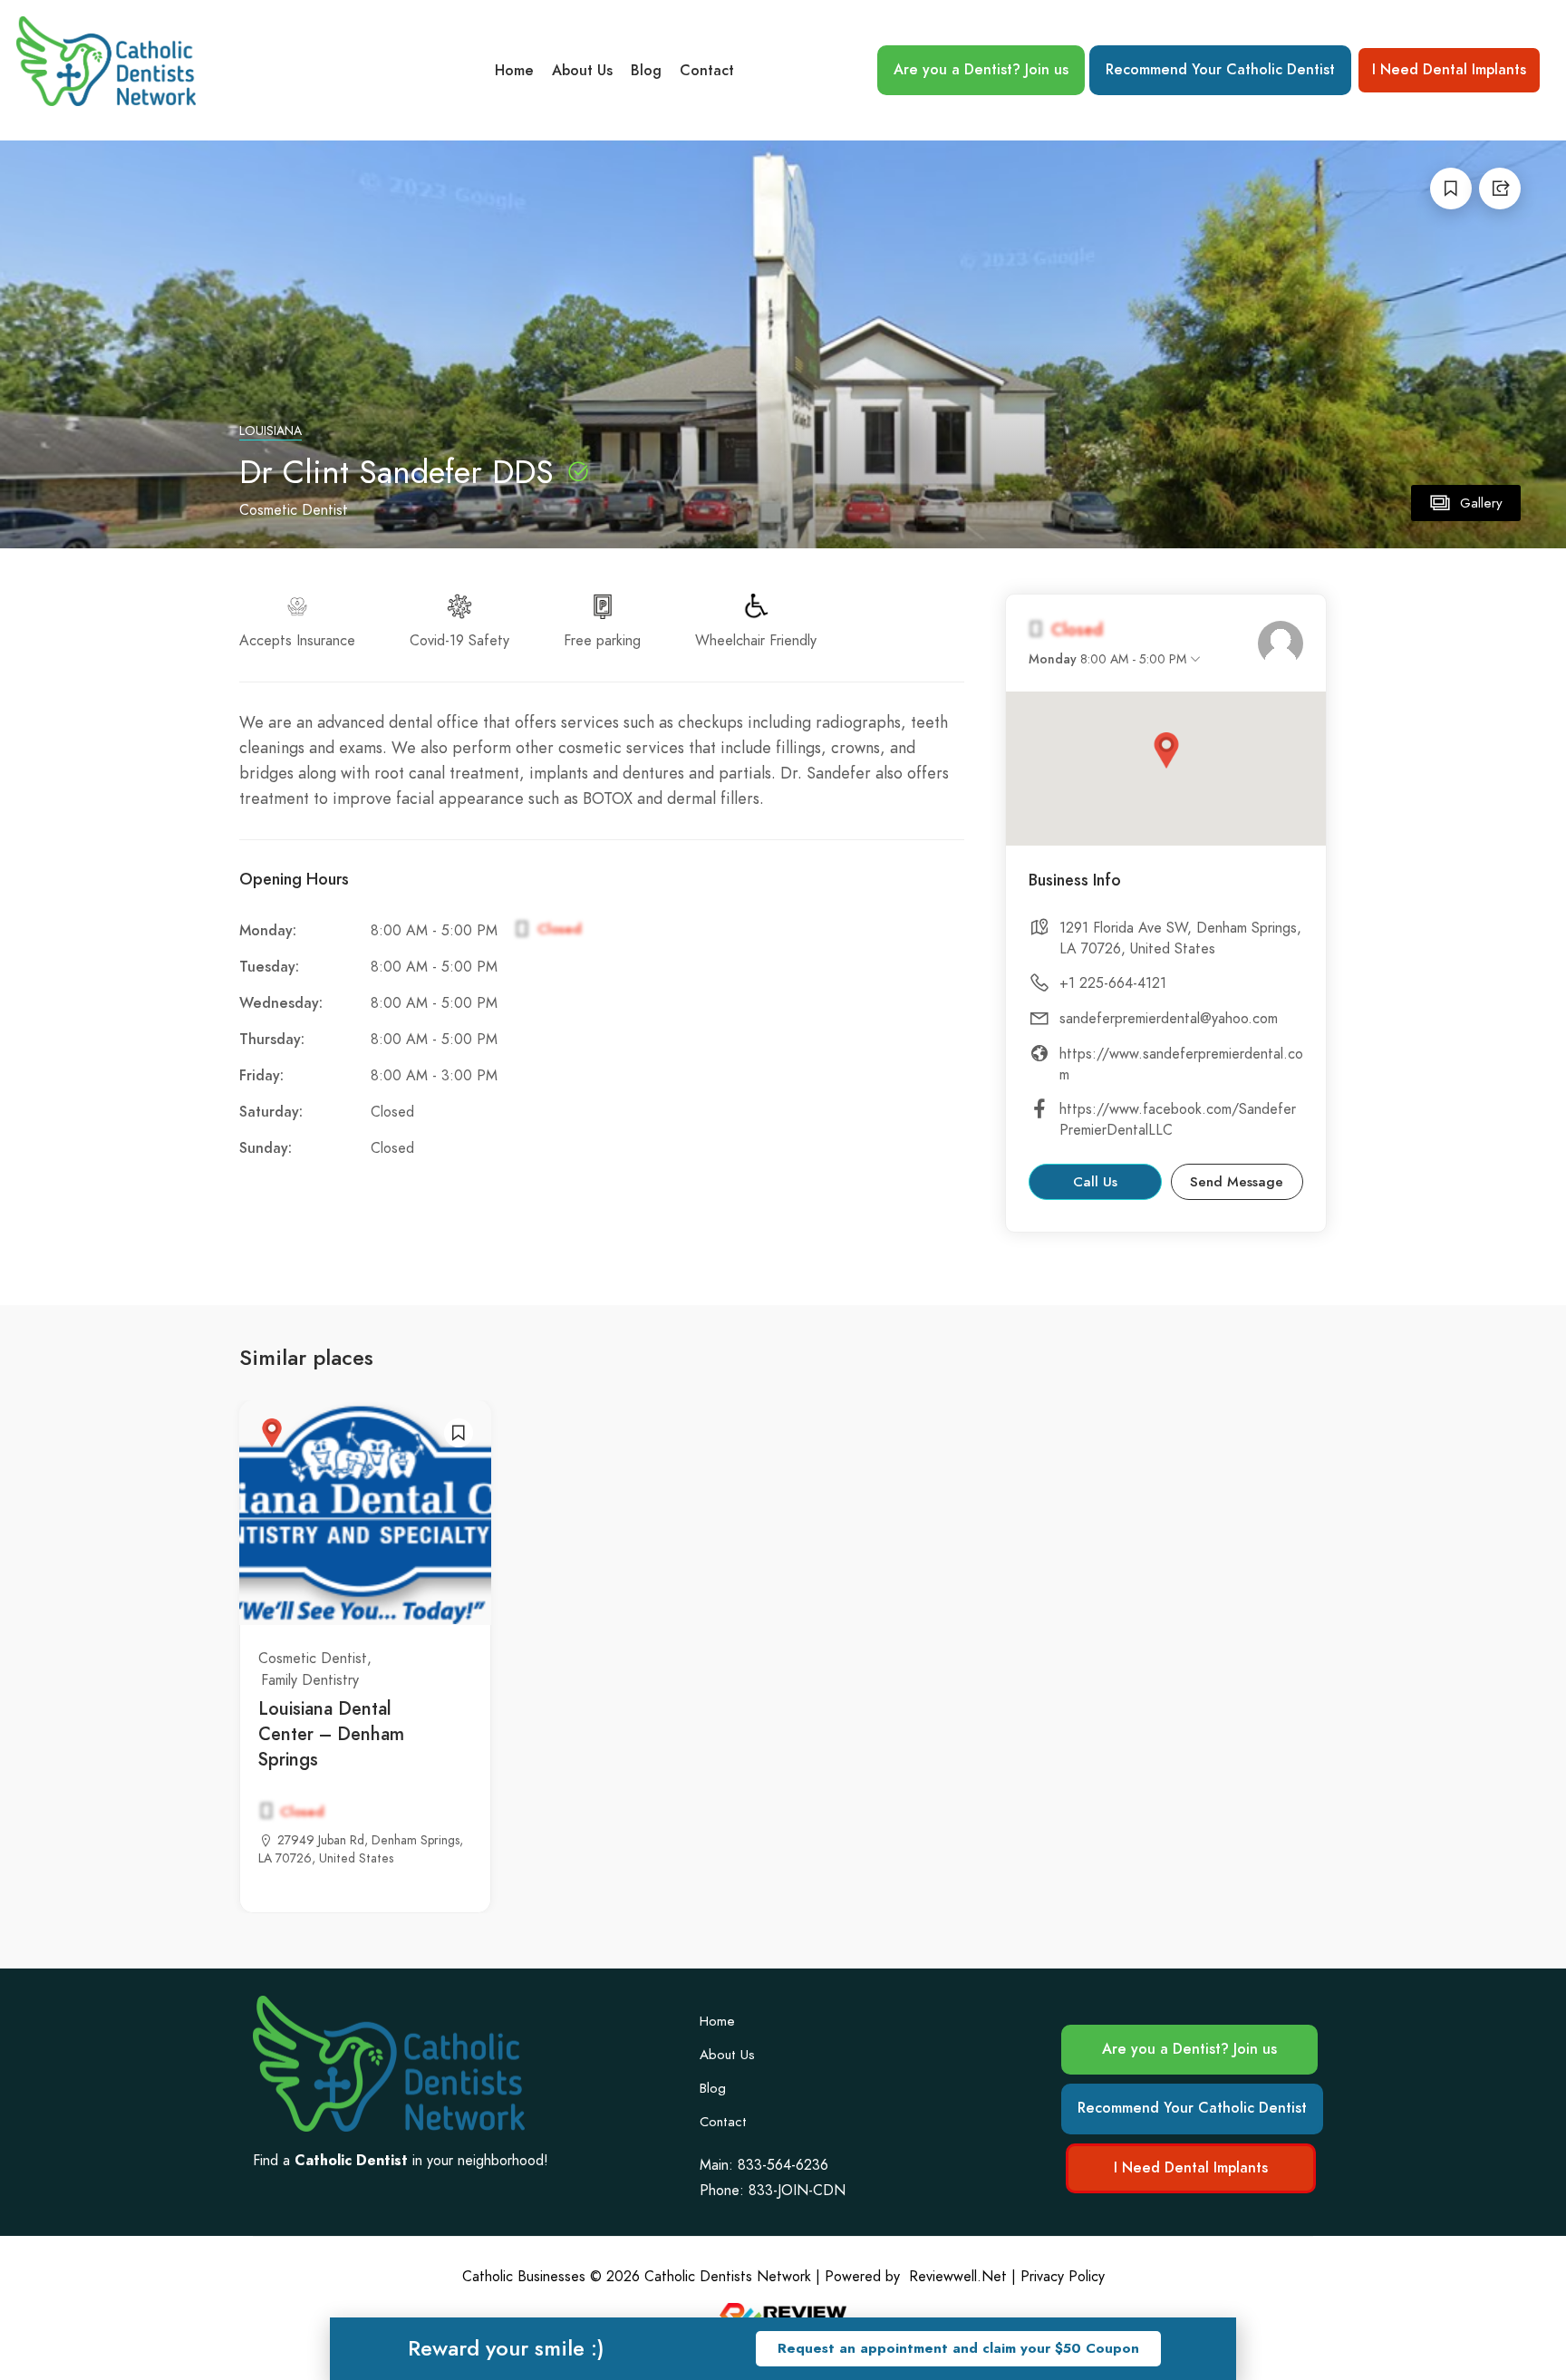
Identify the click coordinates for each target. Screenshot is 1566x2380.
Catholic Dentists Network (728, 2277)
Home (514, 71)
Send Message (1237, 1182)
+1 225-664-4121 (1113, 983)
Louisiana (271, 431)
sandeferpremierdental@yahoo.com (1169, 1019)
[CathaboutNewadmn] (1281, 643)
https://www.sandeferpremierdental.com (1181, 1064)
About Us (582, 71)
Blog (646, 71)
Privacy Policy (1063, 2277)
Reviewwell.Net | (962, 2277)
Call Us (1095, 1182)
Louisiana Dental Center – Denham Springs (331, 1734)
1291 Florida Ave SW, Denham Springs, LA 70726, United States (1180, 938)
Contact (707, 71)
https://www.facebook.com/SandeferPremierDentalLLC (1178, 1120)
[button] (958, 2349)
